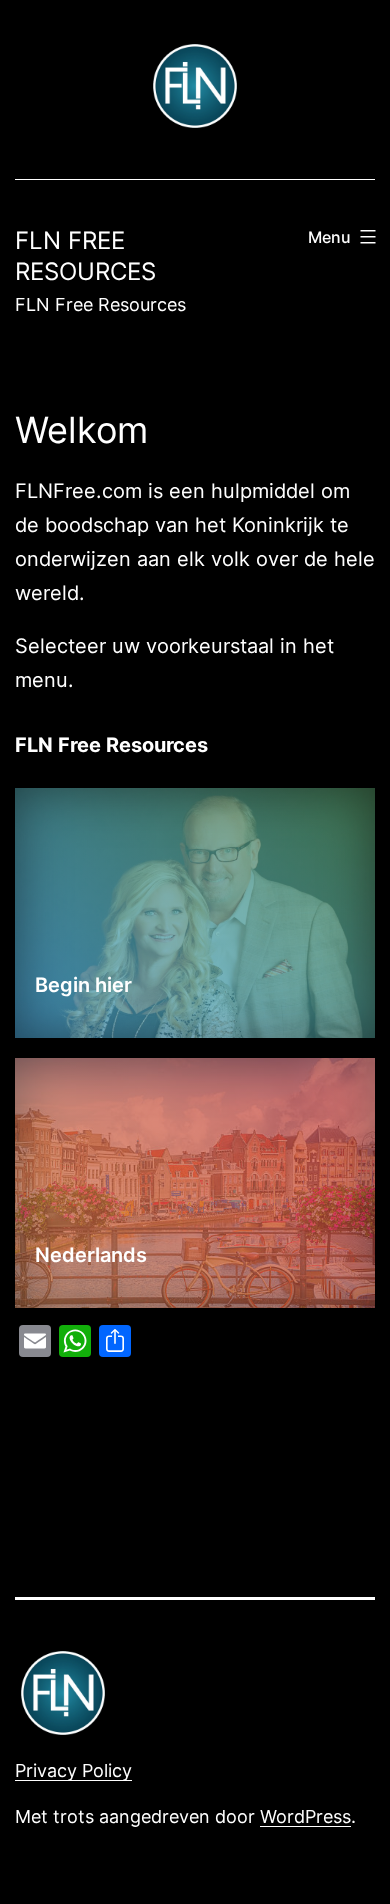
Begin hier (83, 985)
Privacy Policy (73, 1770)
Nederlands (91, 1255)
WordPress (305, 1816)
